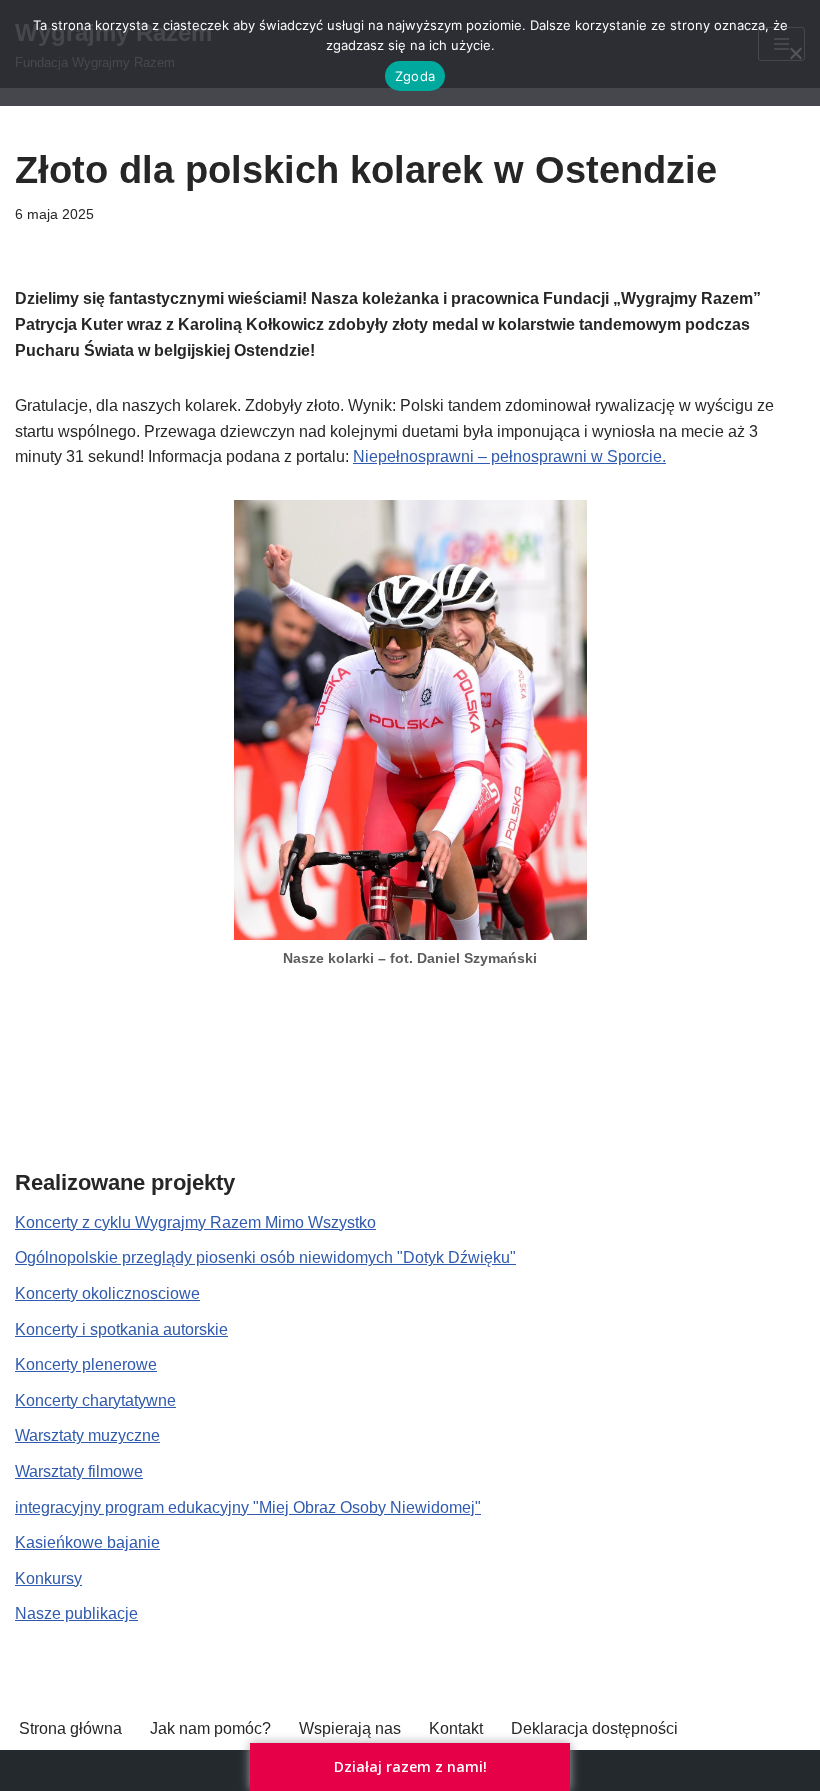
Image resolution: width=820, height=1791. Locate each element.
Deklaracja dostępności (594, 1728)
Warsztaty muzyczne (87, 1435)
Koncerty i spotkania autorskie (121, 1329)
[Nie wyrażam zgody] (795, 53)
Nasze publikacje (76, 1613)
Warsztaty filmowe (79, 1471)
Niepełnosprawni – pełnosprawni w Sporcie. (509, 456)
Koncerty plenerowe (86, 1364)
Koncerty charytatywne (95, 1400)
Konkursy (48, 1578)
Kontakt (456, 1728)
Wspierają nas (350, 1728)
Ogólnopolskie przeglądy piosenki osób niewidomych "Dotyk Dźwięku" (265, 1257)
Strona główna (70, 1728)
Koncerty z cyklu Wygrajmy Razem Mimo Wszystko (195, 1222)
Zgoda (415, 76)
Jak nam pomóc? (210, 1728)
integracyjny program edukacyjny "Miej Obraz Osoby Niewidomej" (248, 1507)
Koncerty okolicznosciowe (107, 1293)
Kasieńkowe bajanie (87, 1542)
